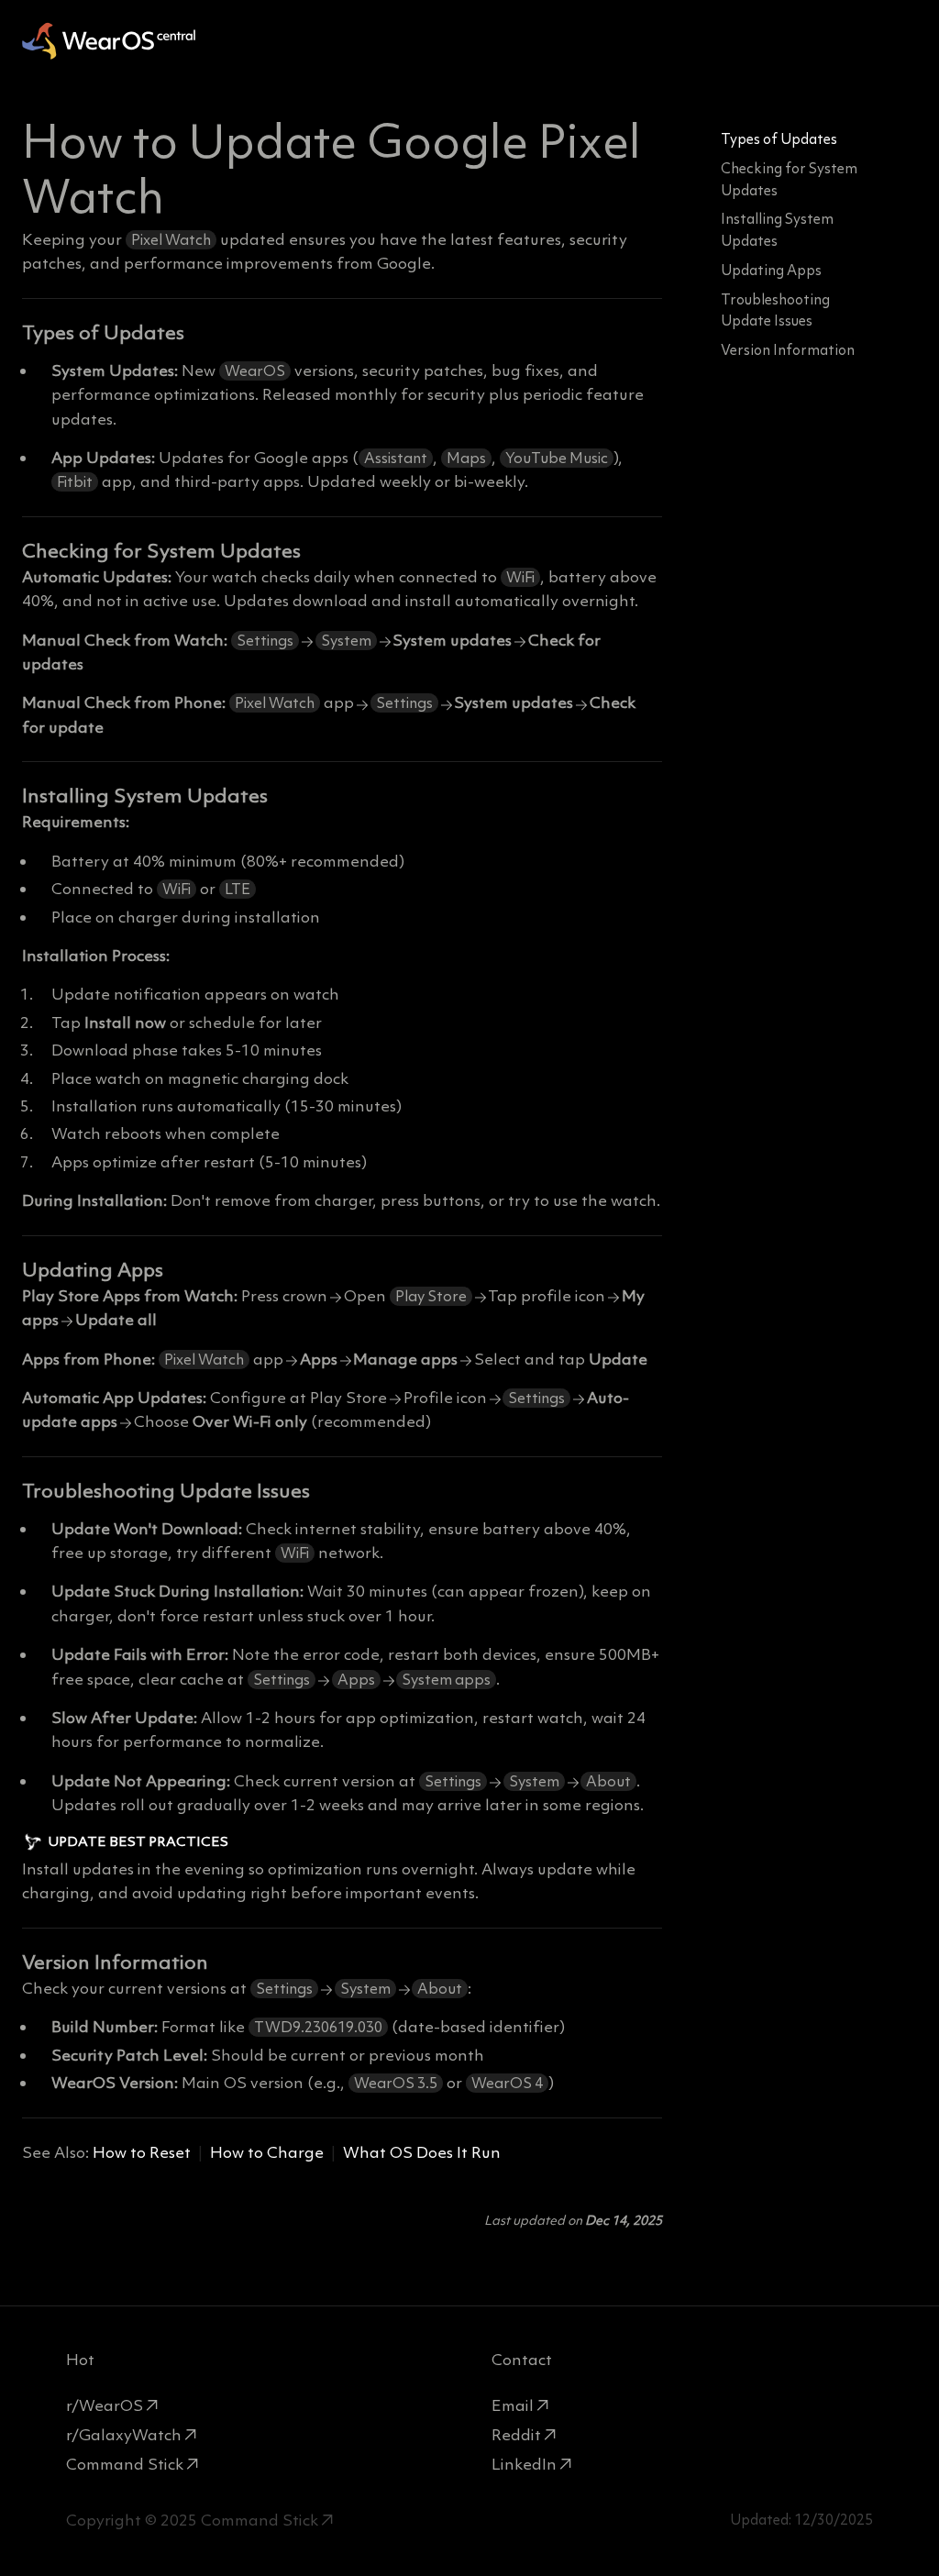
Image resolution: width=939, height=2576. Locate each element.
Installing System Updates (777, 230)
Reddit (516, 2435)
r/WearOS (105, 2405)
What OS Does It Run (422, 2152)
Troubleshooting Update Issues (775, 310)
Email (513, 2405)
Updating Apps (771, 270)
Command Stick (125, 2464)
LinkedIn (524, 2464)
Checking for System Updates (789, 179)
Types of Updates (779, 139)
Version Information (788, 350)
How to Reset (142, 2152)
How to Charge (267, 2152)
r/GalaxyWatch (124, 2435)
